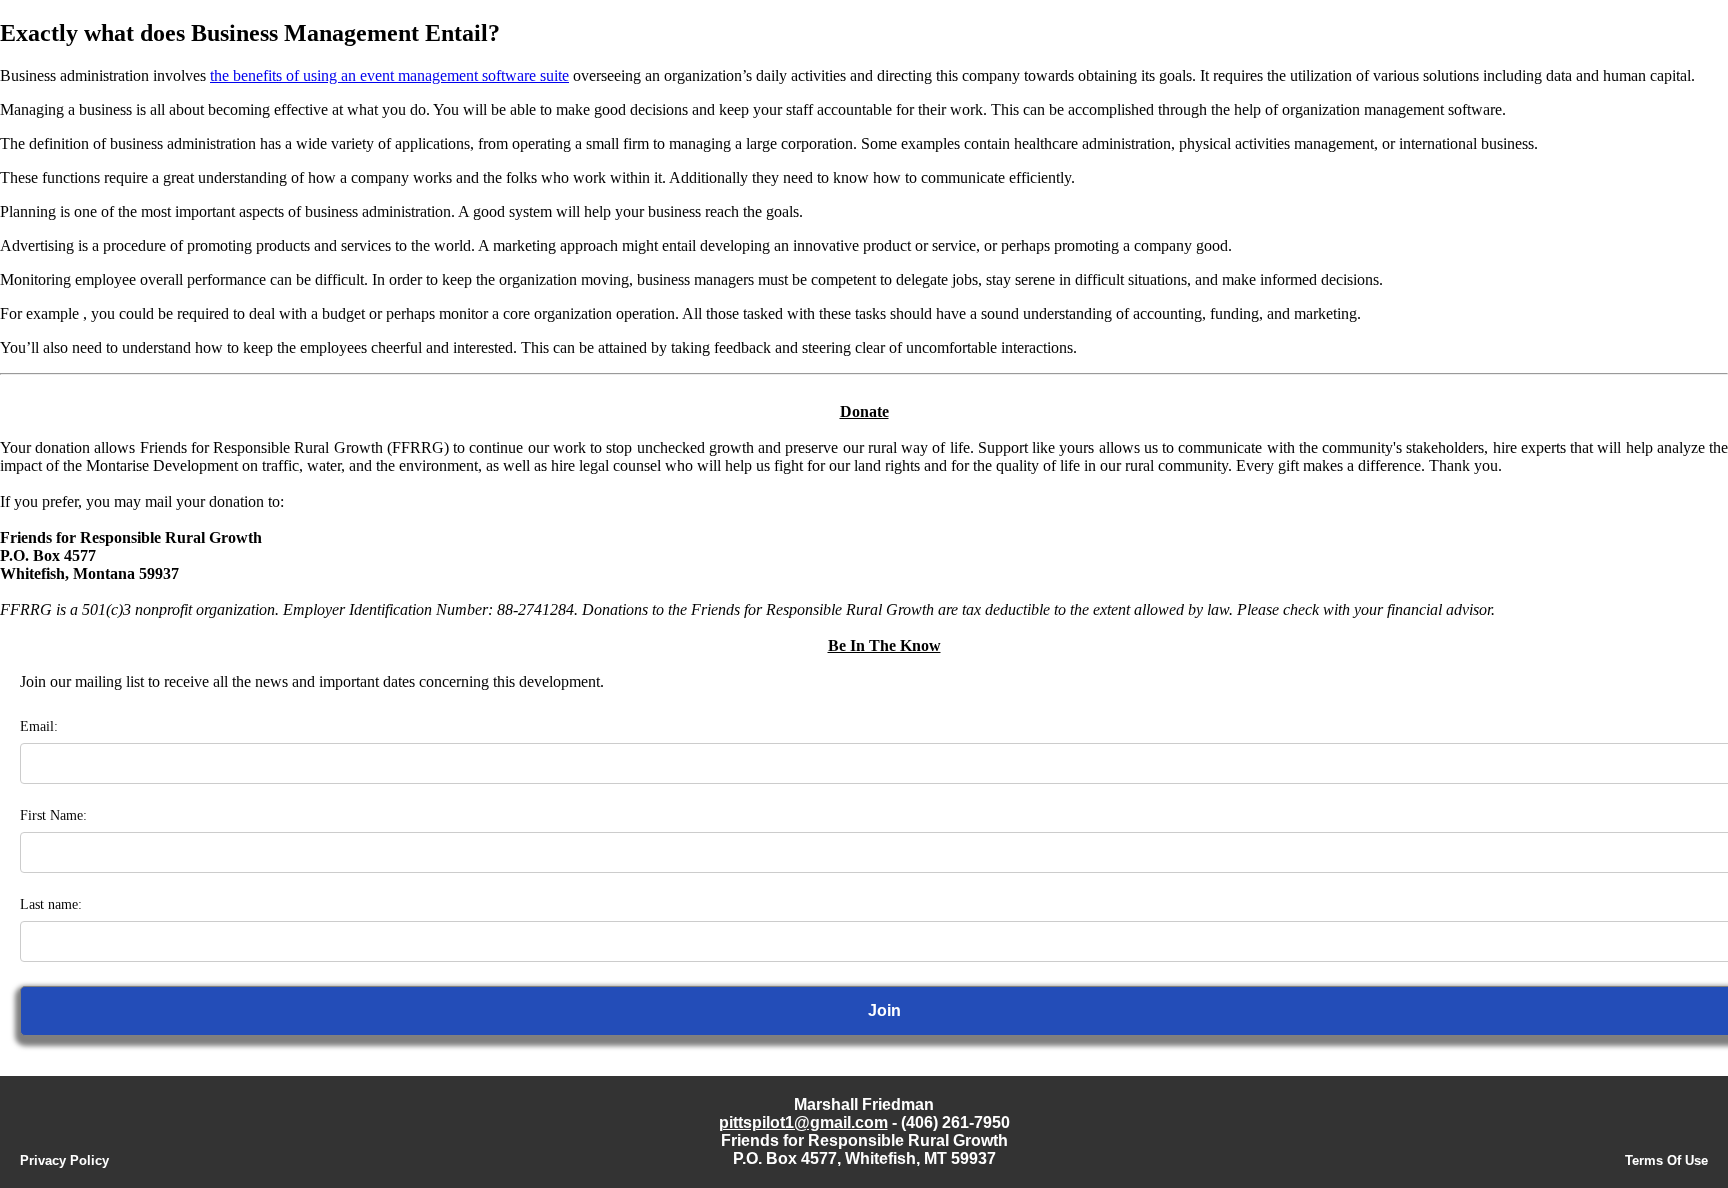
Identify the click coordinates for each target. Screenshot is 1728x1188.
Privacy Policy (64, 1160)
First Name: (53, 815)
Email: (39, 726)
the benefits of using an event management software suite (389, 75)
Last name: (51, 904)
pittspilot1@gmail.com (803, 1122)
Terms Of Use (1666, 1160)
